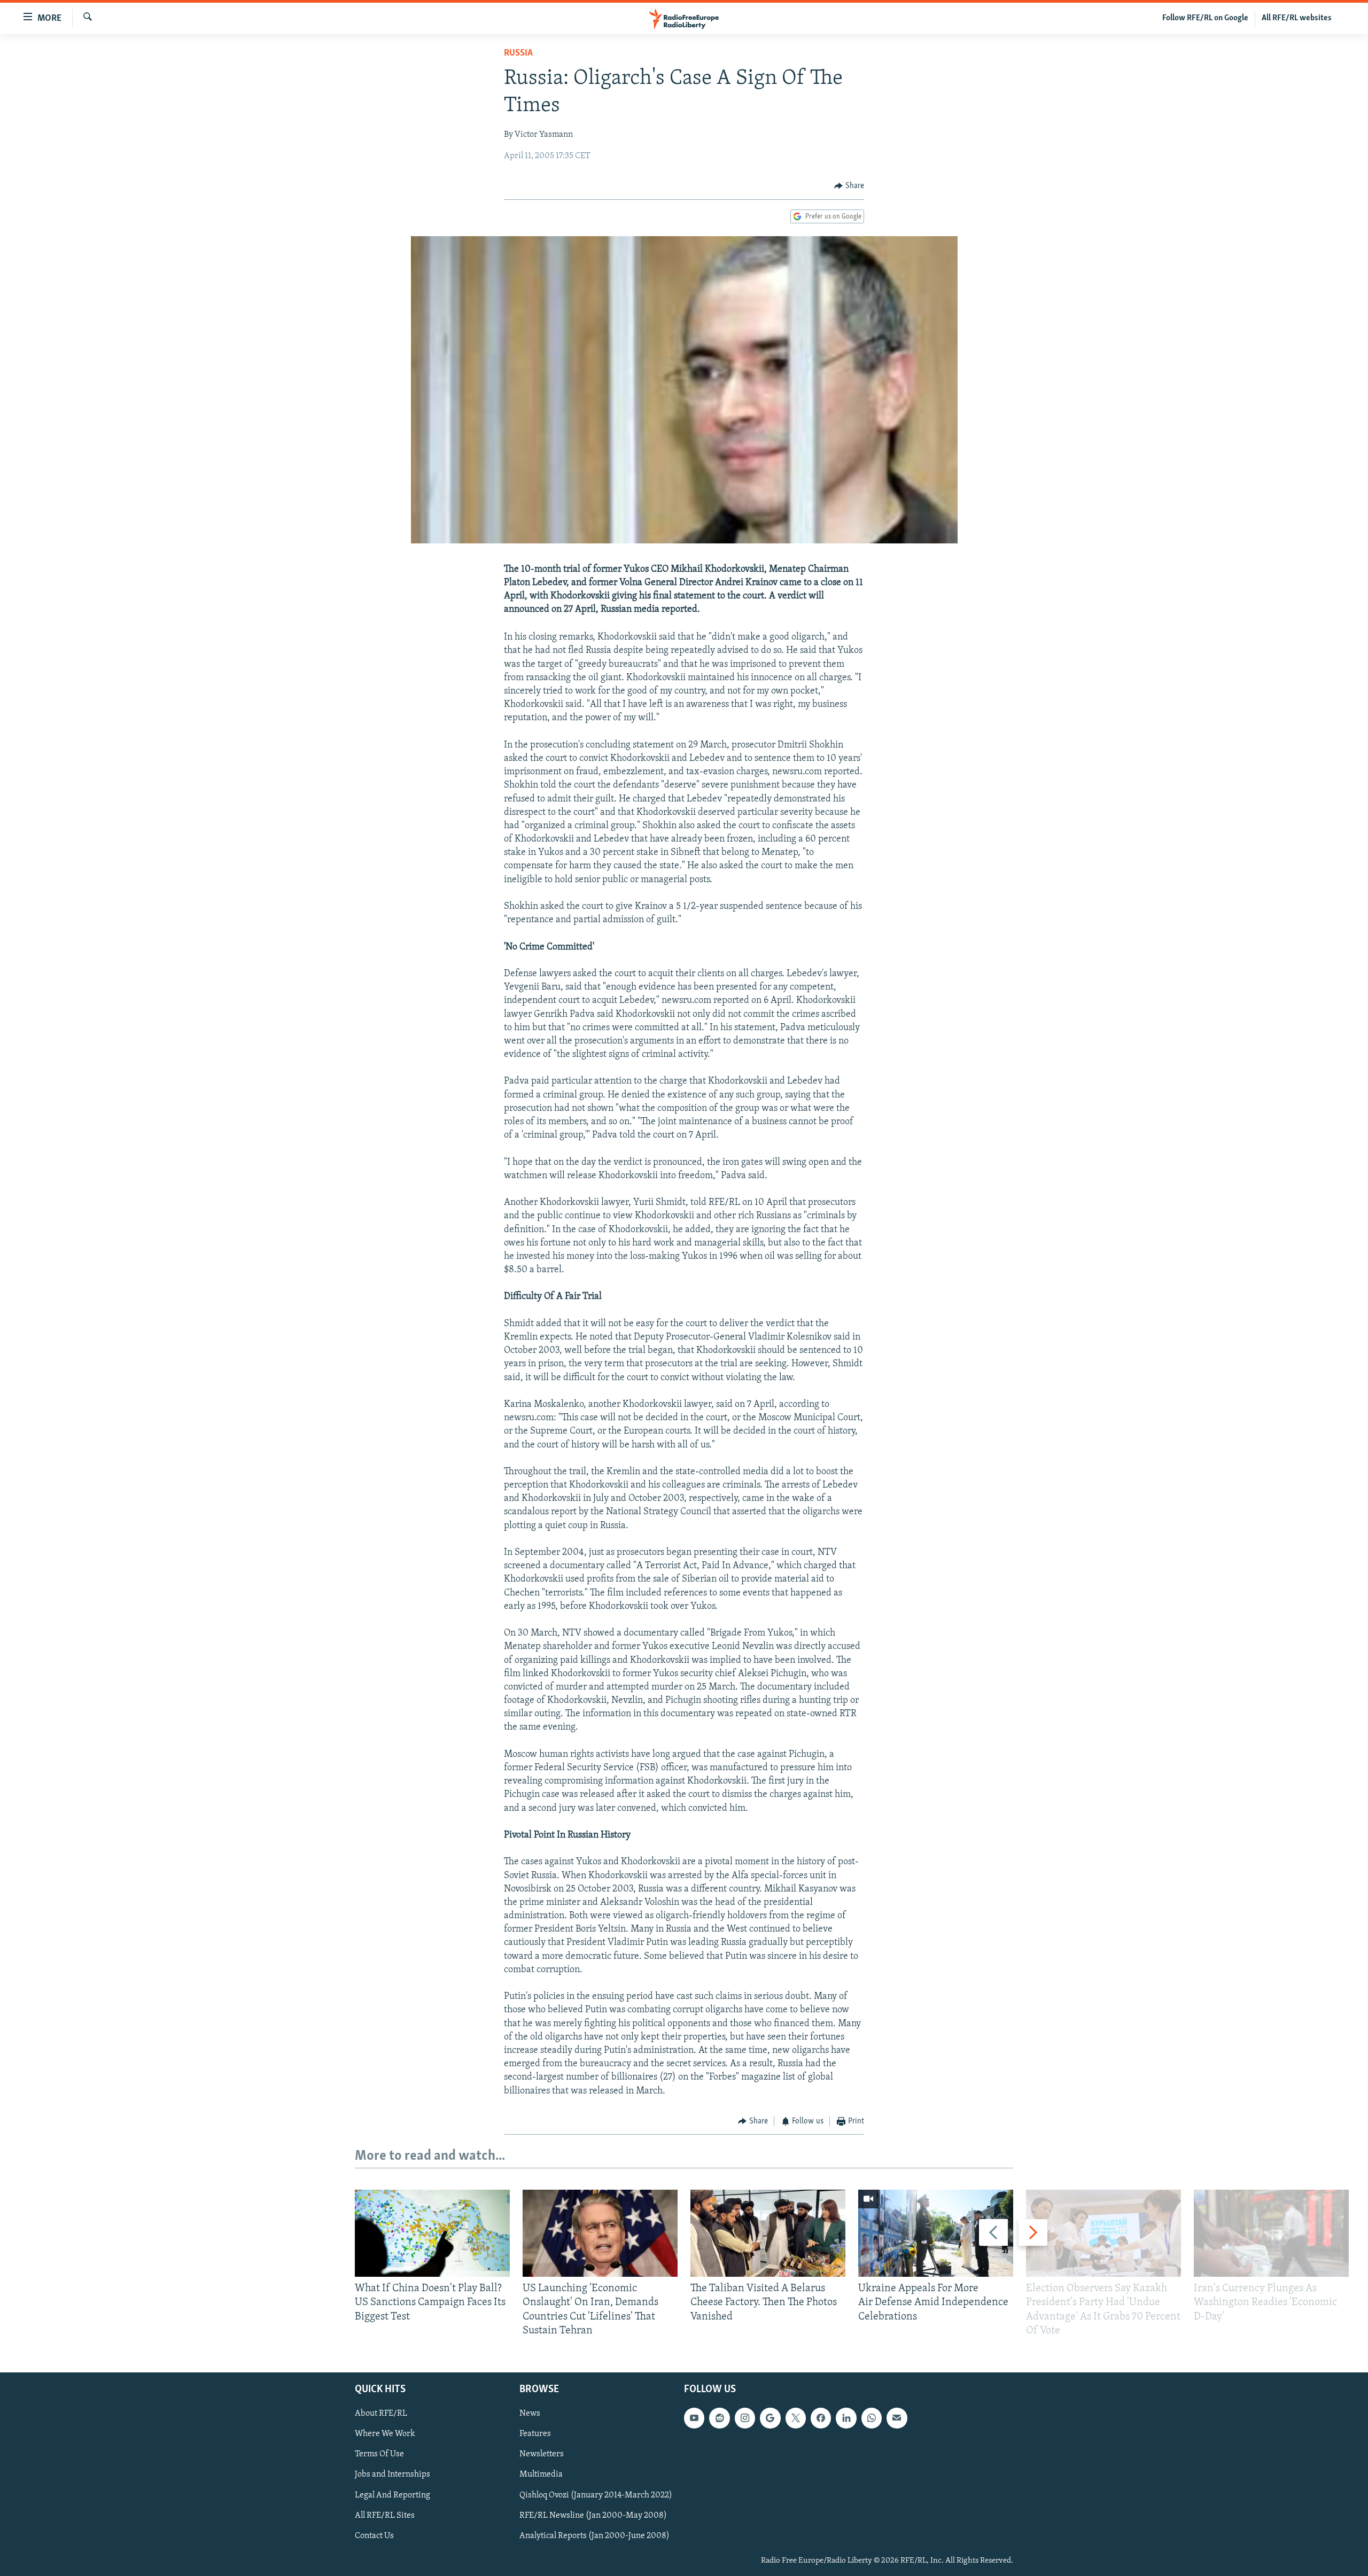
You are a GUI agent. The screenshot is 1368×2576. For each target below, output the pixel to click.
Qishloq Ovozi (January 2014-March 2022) (596, 2495)
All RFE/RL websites (1297, 18)
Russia (518, 53)
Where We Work (385, 2434)
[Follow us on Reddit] (719, 2418)
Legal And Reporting (392, 2495)
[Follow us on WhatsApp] (872, 2418)
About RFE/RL (381, 2414)
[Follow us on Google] (770, 2418)
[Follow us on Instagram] (745, 2418)
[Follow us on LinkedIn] (846, 2418)
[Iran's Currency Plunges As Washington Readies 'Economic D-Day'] (1271, 2233)
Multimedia (541, 2475)
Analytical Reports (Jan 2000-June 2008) (594, 2536)
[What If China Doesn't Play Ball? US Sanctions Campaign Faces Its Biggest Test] (432, 2233)
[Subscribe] (897, 2418)
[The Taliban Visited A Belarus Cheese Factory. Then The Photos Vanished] (768, 2233)
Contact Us (374, 2536)
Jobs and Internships (392, 2475)
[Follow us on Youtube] (694, 2418)
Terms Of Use (379, 2455)
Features (535, 2434)
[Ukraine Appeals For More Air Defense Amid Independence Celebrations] (936, 2233)
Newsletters (542, 2455)
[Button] (849, 186)
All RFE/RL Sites (385, 2516)
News (530, 2414)
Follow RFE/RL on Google (1205, 18)
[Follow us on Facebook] (821, 2418)
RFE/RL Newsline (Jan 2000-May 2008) (593, 2516)
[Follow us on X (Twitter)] (796, 2418)
